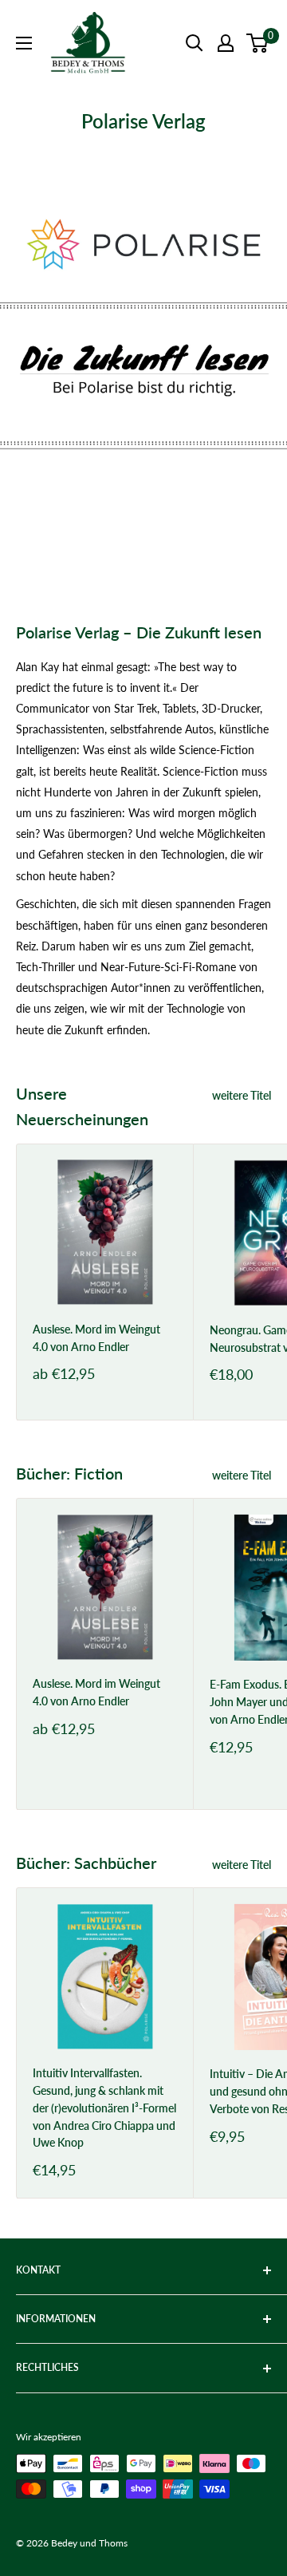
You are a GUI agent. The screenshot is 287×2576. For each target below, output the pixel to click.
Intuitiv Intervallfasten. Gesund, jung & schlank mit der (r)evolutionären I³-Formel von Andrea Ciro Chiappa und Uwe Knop (104, 2108)
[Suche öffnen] (195, 43)
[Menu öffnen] (24, 43)
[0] (258, 43)
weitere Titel (242, 1095)
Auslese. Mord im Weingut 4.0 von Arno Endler (96, 1338)
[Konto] (226, 43)
